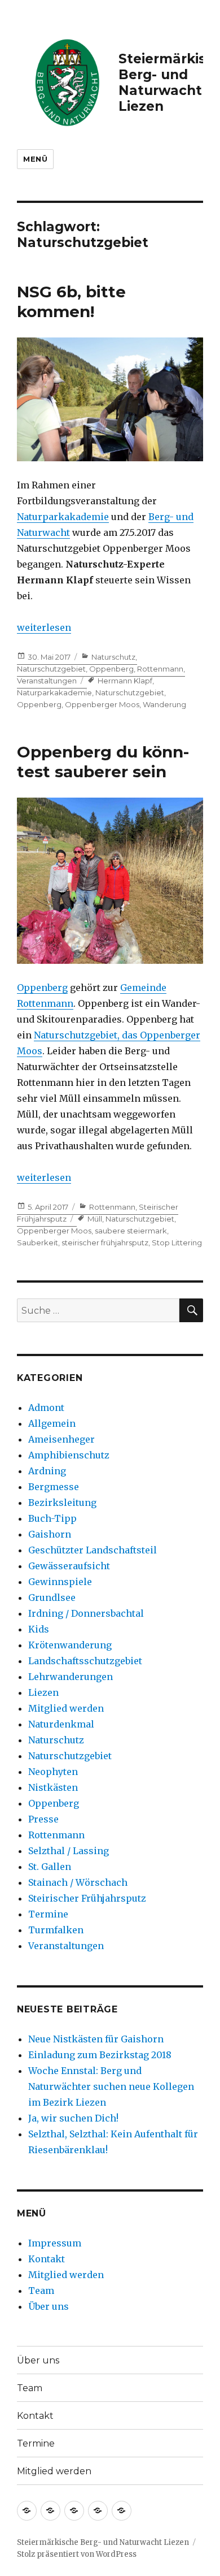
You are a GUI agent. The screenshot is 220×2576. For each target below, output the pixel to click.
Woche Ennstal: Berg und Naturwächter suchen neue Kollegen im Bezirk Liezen (111, 2086)
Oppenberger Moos (102, 704)
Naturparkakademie (63, 517)
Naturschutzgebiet (51, 669)
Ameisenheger (61, 1439)
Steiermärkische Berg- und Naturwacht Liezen (103, 2542)
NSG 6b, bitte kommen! (71, 302)
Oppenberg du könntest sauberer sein (103, 762)
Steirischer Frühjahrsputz (87, 1898)
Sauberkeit (38, 1242)
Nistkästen (53, 1787)
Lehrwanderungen (71, 1677)
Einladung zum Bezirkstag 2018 (100, 2055)
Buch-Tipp (52, 1518)
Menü (35, 159)
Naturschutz (113, 657)
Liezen (43, 1692)
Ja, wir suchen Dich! (73, 2118)
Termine (48, 1914)
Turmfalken (56, 1930)
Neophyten (53, 1772)
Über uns (49, 2306)
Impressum (55, 2243)
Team (41, 2291)
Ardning (47, 1471)
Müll (95, 1219)
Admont (46, 1408)
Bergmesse (54, 1487)
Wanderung (164, 704)
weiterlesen (44, 627)
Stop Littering (177, 1242)
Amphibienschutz (69, 1455)
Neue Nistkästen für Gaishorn (96, 2039)
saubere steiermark (131, 1231)
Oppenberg (111, 669)
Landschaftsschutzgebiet (85, 1661)
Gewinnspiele (60, 1582)
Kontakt (47, 2259)
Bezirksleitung (62, 1503)
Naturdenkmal (61, 1724)
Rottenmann (160, 669)
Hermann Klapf (125, 681)
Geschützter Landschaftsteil (93, 1550)
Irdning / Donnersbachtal (86, 1613)
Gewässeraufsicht (69, 1566)
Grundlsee (52, 1597)
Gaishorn (50, 1534)
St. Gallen (50, 1867)
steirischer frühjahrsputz (105, 1242)
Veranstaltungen (47, 681)
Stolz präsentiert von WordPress (77, 2554)
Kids (39, 1629)
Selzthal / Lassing (69, 1851)
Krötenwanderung (70, 1645)
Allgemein (52, 1423)
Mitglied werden (66, 1708)
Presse (43, 1819)
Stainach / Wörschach (78, 1882)
